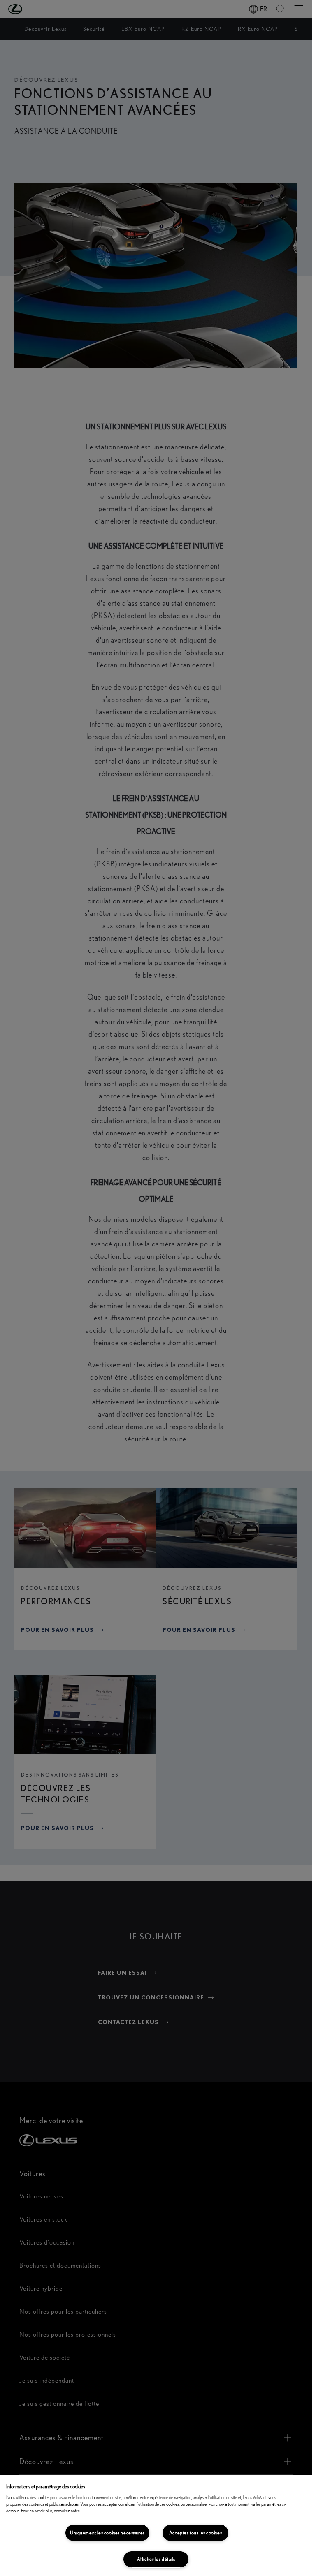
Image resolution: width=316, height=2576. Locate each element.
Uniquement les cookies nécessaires (107, 2533)
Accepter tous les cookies (196, 2533)
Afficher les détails (156, 2559)
